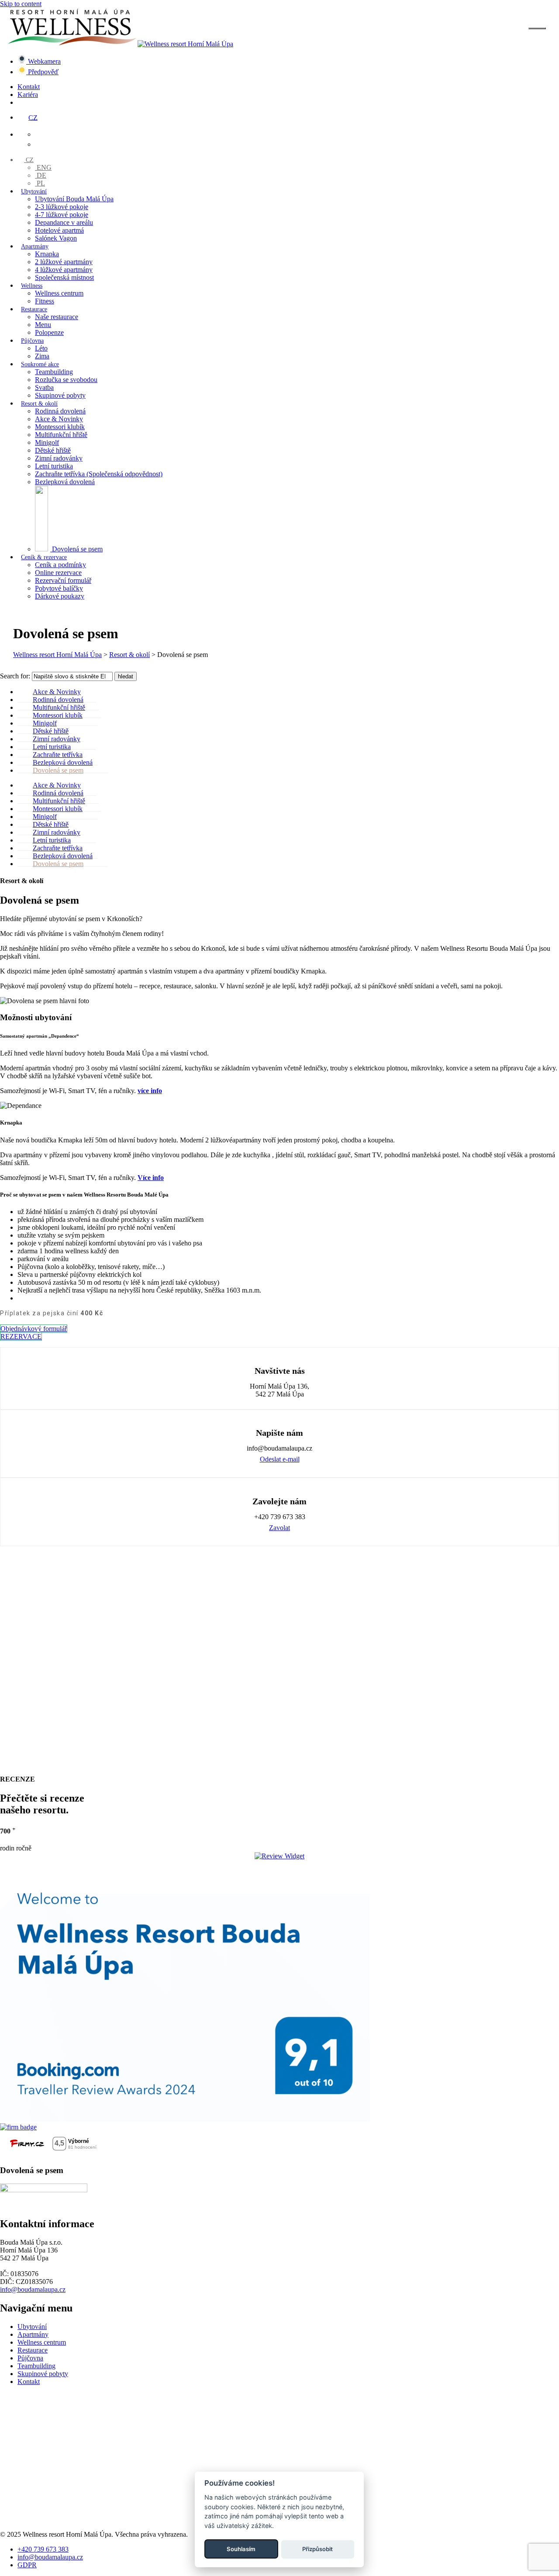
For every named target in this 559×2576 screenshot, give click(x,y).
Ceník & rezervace (44, 557)
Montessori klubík (60, 427)
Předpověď (42, 72)
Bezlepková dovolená (65, 482)
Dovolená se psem (58, 770)
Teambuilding (54, 372)
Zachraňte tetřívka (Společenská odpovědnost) (99, 474)
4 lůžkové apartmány (64, 270)
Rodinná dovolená (60, 411)
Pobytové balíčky (59, 588)
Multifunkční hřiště (61, 435)
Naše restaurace (57, 317)
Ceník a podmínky (60, 565)
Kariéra (28, 95)
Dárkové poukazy (60, 596)
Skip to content (21, 4)
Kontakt (29, 87)
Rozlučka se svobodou (66, 380)
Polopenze (49, 332)
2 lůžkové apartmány (64, 262)
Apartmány (35, 246)
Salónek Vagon (56, 238)
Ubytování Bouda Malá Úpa (74, 199)
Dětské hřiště (53, 450)
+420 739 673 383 (43, 2549)
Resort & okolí (39, 404)
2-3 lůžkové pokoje (62, 207)
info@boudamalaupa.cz (33, 2289)
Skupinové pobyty (60, 395)
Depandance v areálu (64, 222)
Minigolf (47, 442)
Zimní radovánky (59, 458)
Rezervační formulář (63, 580)
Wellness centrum (59, 293)
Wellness (32, 286)
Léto (41, 348)
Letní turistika (54, 466)
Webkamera (43, 61)
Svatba (44, 387)
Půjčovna (32, 341)
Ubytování (34, 191)
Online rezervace (58, 573)
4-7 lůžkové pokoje (62, 215)
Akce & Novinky (59, 419)
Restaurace (34, 309)
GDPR (27, 2564)
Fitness (45, 301)
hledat (126, 676)
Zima (42, 356)
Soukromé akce (40, 364)
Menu (43, 325)
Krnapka (47, 254)
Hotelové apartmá (59, 230)
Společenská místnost (64, 277)
